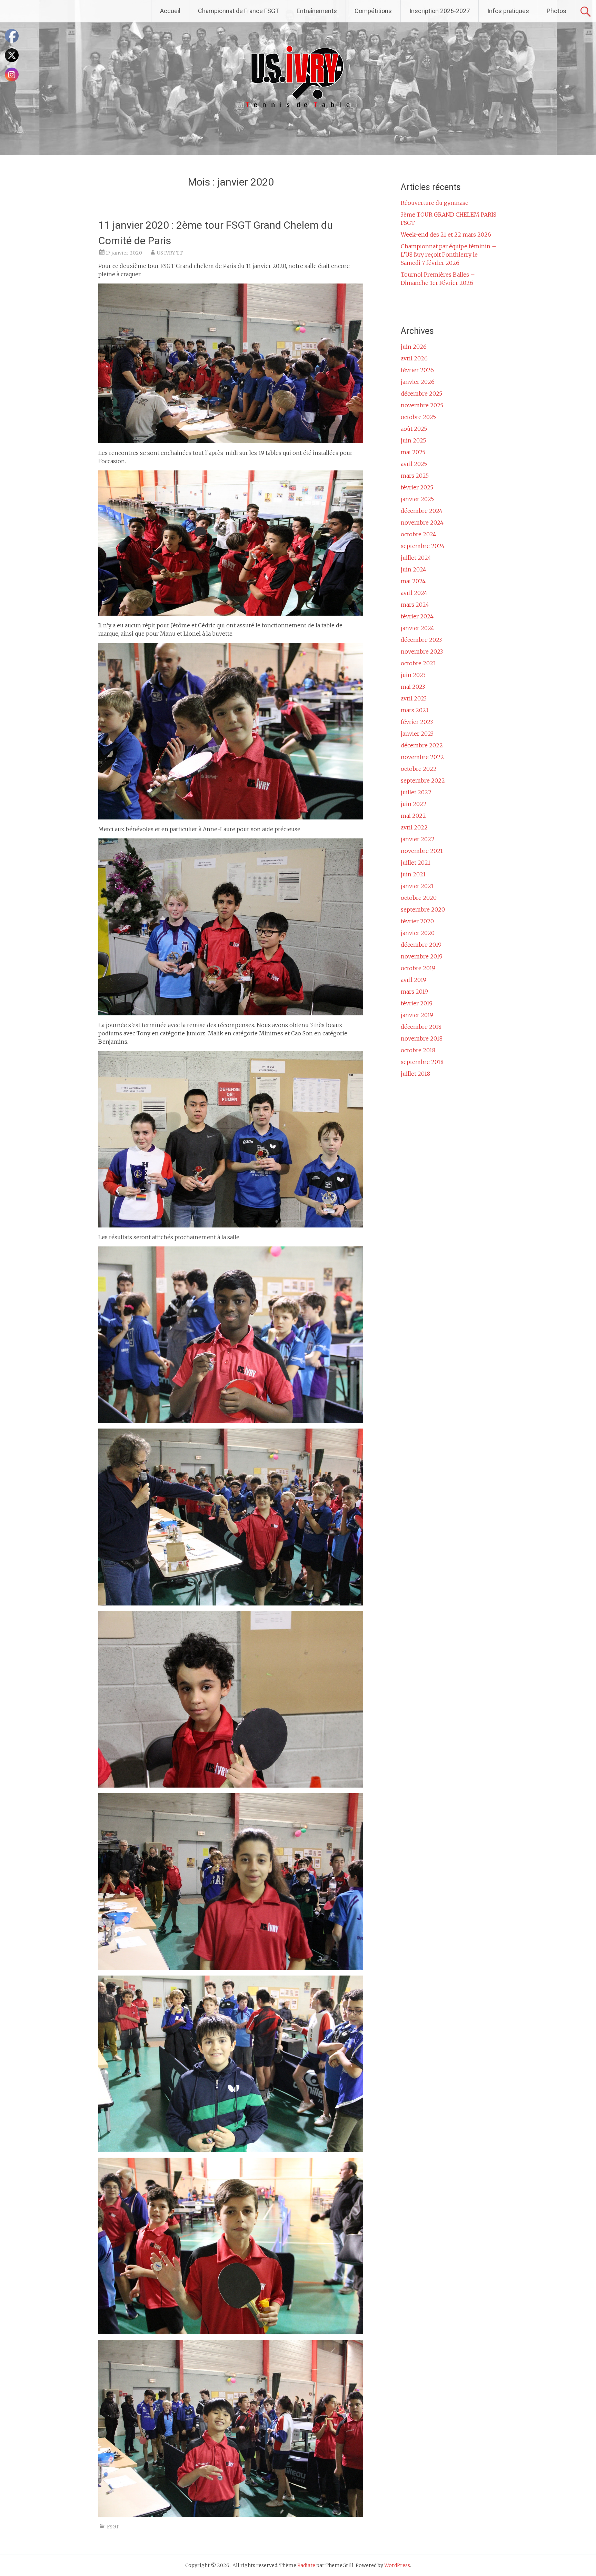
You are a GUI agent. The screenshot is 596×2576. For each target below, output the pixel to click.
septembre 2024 (423, 546)
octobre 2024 (419, 534)
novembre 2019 (422, 956)
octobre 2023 (418, 663)
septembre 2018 (422, 1062)
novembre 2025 (422, 405)
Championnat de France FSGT (239, 11)
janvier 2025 (417, 499)
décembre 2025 (421, 394)
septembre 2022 (423, 780)
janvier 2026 (418, 382)
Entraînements (317, 11)
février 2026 (417, 370)
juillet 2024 (416, 558)
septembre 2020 (423, 909)
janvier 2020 (418, 933)
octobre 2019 (418, 968)
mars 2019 (414, 992)
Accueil (170, 11)
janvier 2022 (418, 839)
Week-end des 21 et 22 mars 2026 (446, 235)
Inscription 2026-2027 (440, 11)
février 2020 (417, 921)
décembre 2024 (422, 511)
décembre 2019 (421, 945)
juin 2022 (414, 804)
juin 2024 (414, 569)
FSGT (113, 2527)
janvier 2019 (417, 1015)
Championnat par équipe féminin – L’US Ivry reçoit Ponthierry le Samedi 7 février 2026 (449, 255)
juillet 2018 (415, 1074)
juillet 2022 (416, 792)
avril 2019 (414, 980)
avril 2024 (414, 593)
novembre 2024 (422, 523)
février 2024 (417, 616)
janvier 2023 (417, 734)
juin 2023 (413, 675)
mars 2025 (415, 476)
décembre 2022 (422, 745)
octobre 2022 (419, 769)
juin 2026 (414, 347)
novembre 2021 (422, 851)
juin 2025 (413, 440)
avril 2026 (414, 358)
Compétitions (373, 11)
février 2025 (417, 487)
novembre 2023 (422, 652)
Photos (557, 11)
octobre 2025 (418, 417)
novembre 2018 (422, 1038)
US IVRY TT (170, 253)
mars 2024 (415, 605)
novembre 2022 (422, 757)
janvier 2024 (418, 628)
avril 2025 (414, 464)
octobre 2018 (418, 1050)
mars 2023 (415, 710)
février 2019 (417, 1003)
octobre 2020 (419, 898)
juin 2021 (413, 874)
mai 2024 (413, 581)
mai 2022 (413, 816)
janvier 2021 (417, 886)
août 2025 (414, 429)
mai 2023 (413, 687)
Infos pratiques (508, 11)
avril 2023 (414, 698)
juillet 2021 (416, 863)
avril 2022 (414, 827)
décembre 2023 (421, 640)
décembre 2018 (421, 1027)
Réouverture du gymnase (435, 203)
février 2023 (417, 722)
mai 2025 (413, 452)
